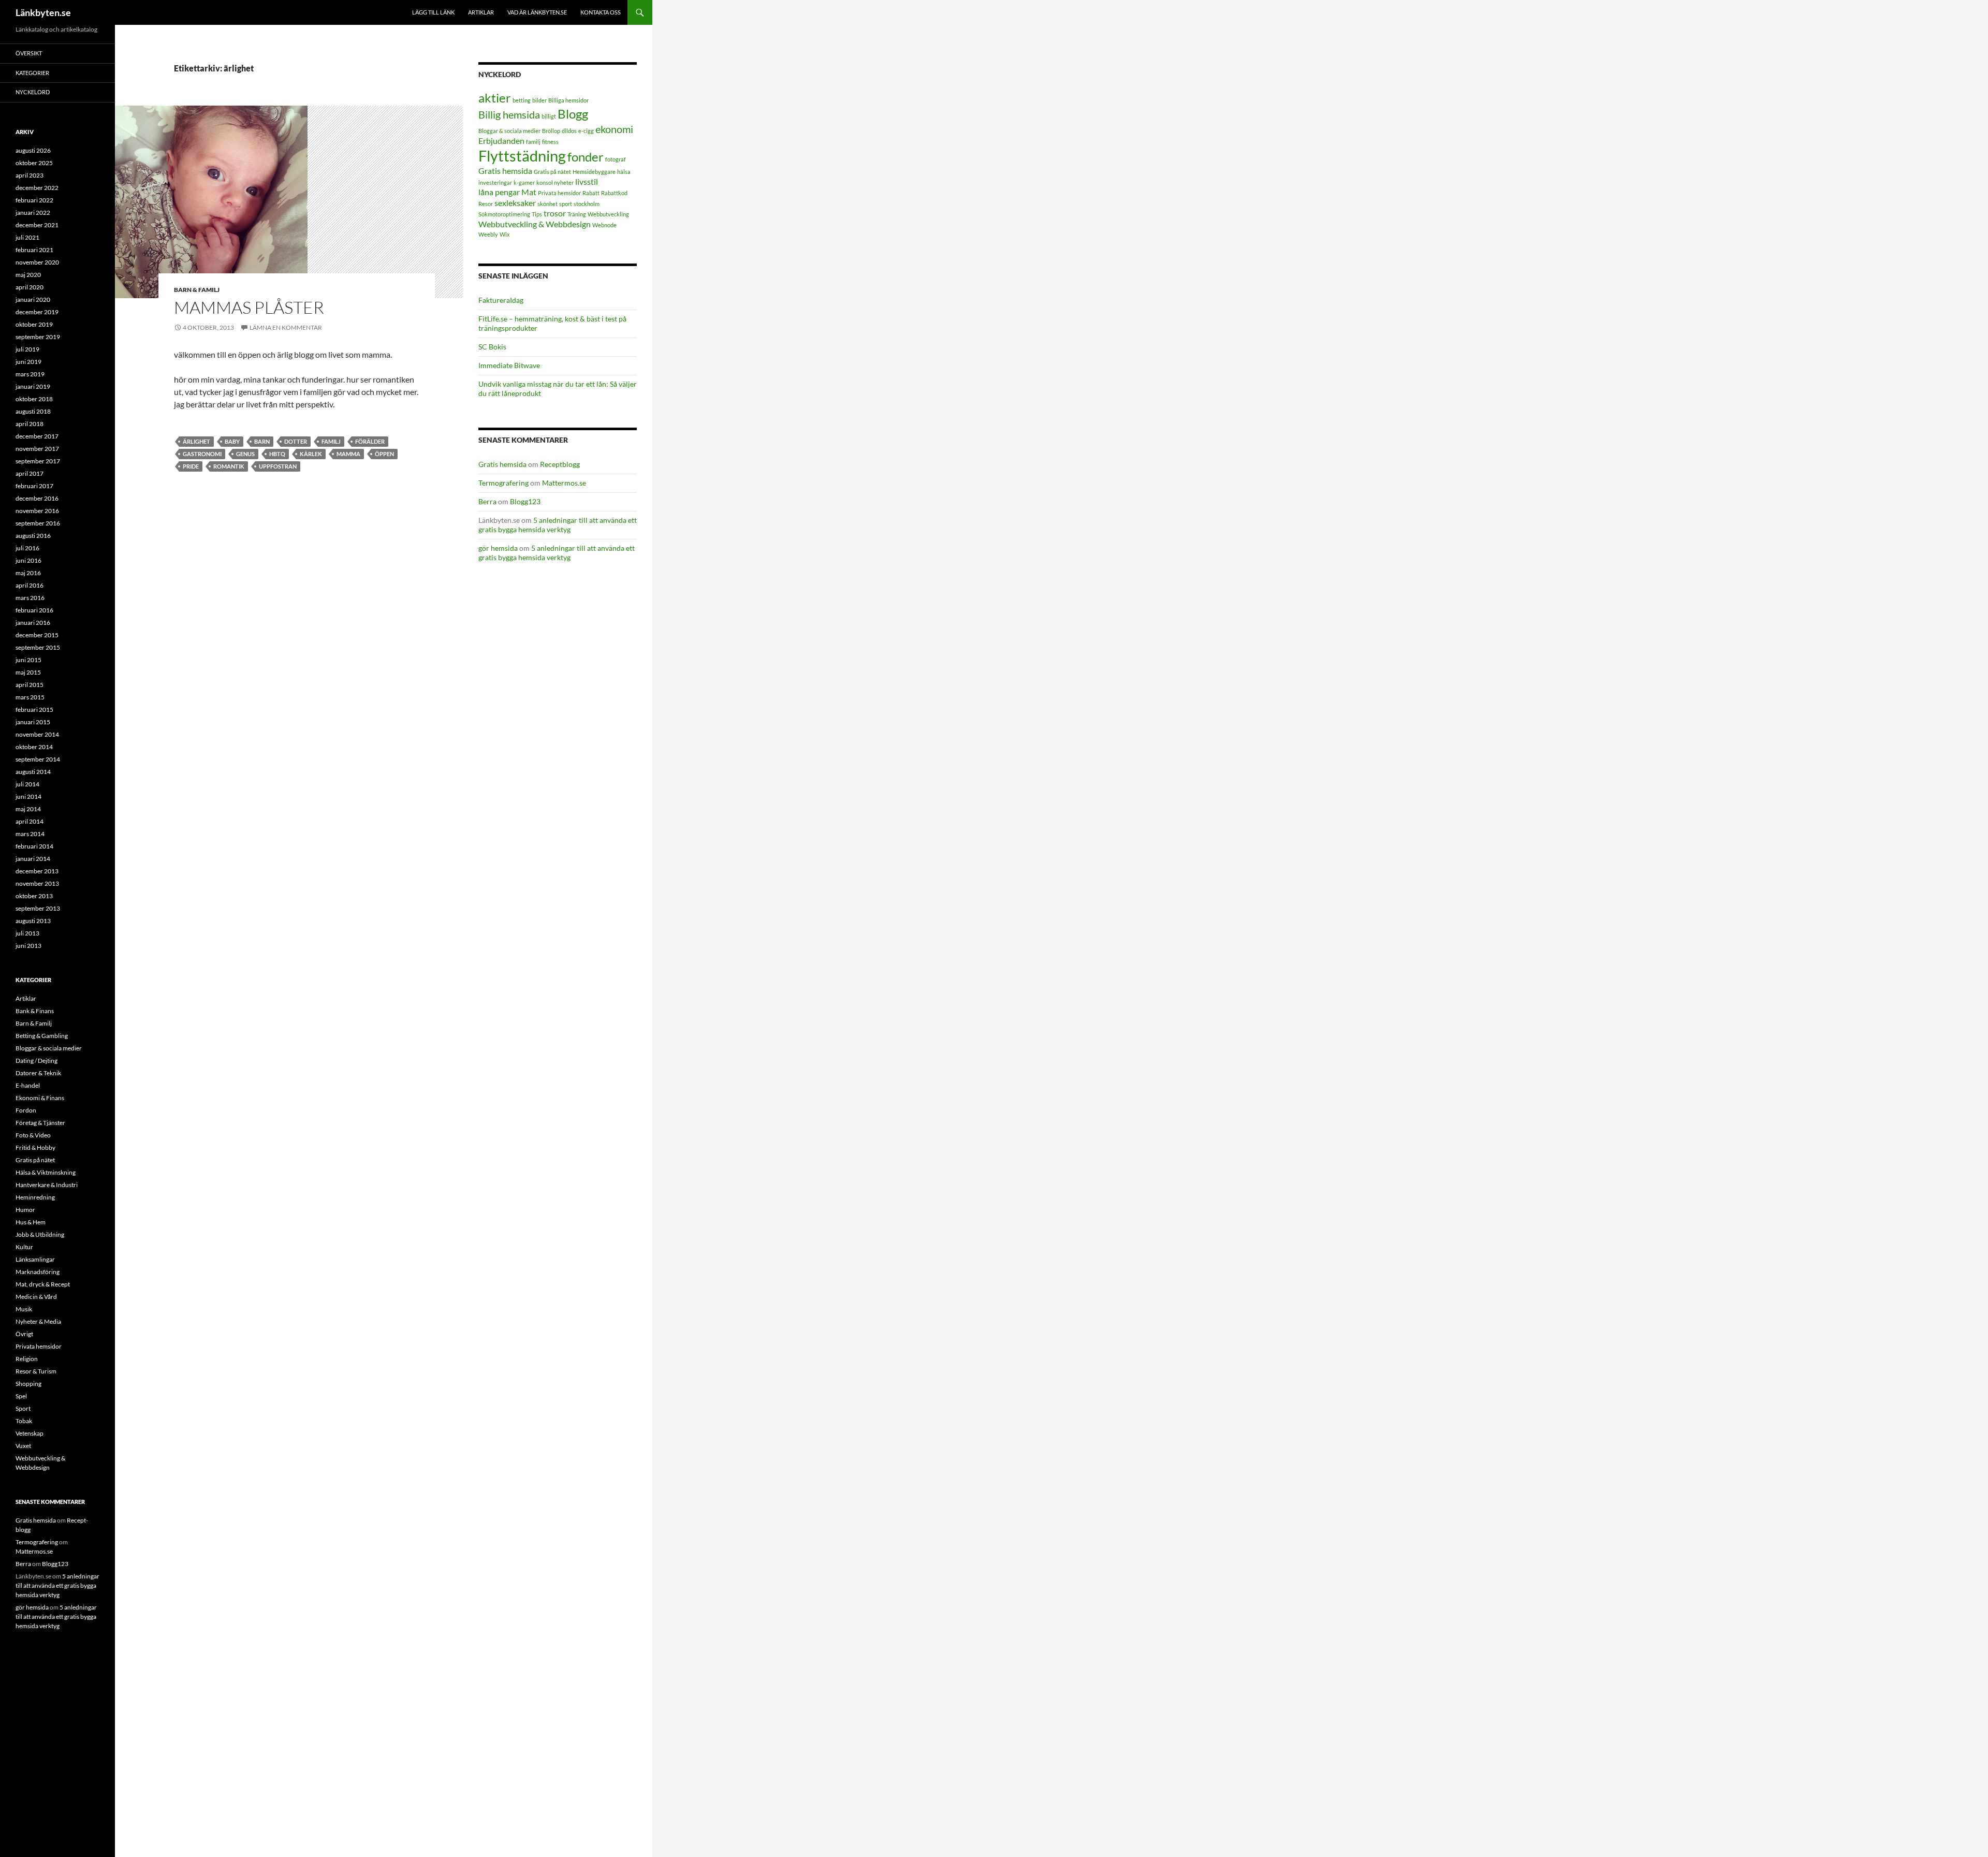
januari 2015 (33, 722)
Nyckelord (33, 92)
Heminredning (35, 1197)
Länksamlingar (35, 1259)
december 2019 (37, 312)
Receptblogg (560, 464)
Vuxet (23, 1446)
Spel (21, 1396)
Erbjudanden (501, 141)
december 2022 (37, 188)
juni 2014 (28, 796)
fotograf (616, 159)
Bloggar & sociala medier (509, 131)
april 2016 (30, 585)
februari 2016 (34, 610)
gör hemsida (498, 548)
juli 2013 (27, 933)
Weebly (488, 234)
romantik (229, 466)
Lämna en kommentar (286, 327)
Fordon (26, 1110)
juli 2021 (27, 237)
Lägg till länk (433, 12)
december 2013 (37, 871)
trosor (555, 213)
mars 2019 (30, 374)
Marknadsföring (38, 1272)
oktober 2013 (34, 896)
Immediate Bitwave (509, 365)
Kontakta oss (601, 12)
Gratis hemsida (505, 171)
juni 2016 (28, 560)
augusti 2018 (33, 411)
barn (262, 441)
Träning (577, 214)
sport (566, 204)
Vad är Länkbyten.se (537, 12)
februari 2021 (34, 250)
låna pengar (499, 192)
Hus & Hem (31, 1222)
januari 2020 (33, 299)
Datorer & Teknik (38, 1073)
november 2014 (37, 734)
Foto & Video (33, 1135)
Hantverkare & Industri (47, 1185)
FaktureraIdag (501, 300)
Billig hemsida (509, 114)
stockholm (587, 204)
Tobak (24, 1421)
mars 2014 (30, 834)
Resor (486, 204)
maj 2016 (28, 573)
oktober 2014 (34, 747)
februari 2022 (34, 200)
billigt (549, 116)
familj (331, 441)
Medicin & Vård (36, 1297)
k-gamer (524, 182)
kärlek (311, 454)
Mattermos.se (564, 483)
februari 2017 (34, 486)
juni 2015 (28, 660)
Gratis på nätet (552, 172)
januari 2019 (33, 386)
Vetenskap (30, 1433)
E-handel (28, 1085)
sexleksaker (515, 203)
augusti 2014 (33, 772)
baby (232, 441)
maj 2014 (28, 809)
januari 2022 (33, 213)
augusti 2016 (33, 536)
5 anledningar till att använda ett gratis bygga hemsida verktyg (558, 525)
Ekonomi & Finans (40, 1098)
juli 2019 (27, 349)
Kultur (24, 1247)
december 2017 (37, 436)
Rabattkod (614, 193)
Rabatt (591, 193)
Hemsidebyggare (594, 172)
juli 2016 (27, 548)
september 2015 (38, 647)
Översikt (29, 53)
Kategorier (32, 73)
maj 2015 (28, 672)
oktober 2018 (34, 399)
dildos (569, 131)
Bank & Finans (35, 1011)
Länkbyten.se (43, 12)
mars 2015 (30, 697)
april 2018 (30, 424)
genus (245, 454)
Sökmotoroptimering (504, 214)
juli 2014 (27, 784)
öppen (384, 454)
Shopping (28, 1384)
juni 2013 (28, 946)
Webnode (604, 225)
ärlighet (196, 441)
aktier (495, 98)
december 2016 (37, 498)
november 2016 (37, 511)
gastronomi (202, 454)
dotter (296, 441)
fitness (550, 142)
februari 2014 (34, 846)
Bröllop (551, 131)
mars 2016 (30, 598)
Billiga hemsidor (568, 100)
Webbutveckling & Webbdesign (535, 224)
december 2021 (37, 225)
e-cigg (586, 131)
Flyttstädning (522, 156)
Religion (27, 1359)
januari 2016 (33, 623)
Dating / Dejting (36, 1061)
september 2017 (38, 461)
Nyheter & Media (38, 1321)
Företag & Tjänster (40, 1123)
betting (522, 100)
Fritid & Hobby (35, 1147)
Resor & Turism (36, 1371)
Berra (487, 501)
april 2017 (30, 473)
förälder (370, 441)
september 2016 (38, 523)
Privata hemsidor (559, 193)
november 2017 (37, 449)
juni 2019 (28, 362)
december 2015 (37, 635)
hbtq (277, 454)
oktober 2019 (34, 324)
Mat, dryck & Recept (43, 1284)
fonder (586, 157)
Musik (24, 1309)
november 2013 (37, 883)
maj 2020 (28, 275)
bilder (539, 100)
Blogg (573, 114)
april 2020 (30, 287)
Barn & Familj (197, 290)
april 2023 (30, 175)
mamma (348, 454)
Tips (537, 214)
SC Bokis (492, 347)
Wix (505, 234)
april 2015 (30, 685)
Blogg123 (525, 501)
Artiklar (481, 12)
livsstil (587, 181)
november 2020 (37, 262)
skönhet (547, 204)
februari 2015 (34, 710)
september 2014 (38, 759)
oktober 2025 (34, 163)
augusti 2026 (33, 150)
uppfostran (278, 466)
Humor (25, 1210)
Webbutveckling (608, 214)
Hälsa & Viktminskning (46, 1172)
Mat (529, 192)
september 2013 (38, 908)
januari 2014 (33, 859)
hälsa (624, 172)
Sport (23, 1408)
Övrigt (24, 1334)
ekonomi (614, 129)
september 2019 (38, 337)
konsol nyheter (555, 182)
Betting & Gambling (42, 1036)
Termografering (503, 483)
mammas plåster (249, 307)
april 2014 (30, 821)
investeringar (495, 182)
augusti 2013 (33, 921)
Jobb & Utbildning (40, 1234)
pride (191, 466)
